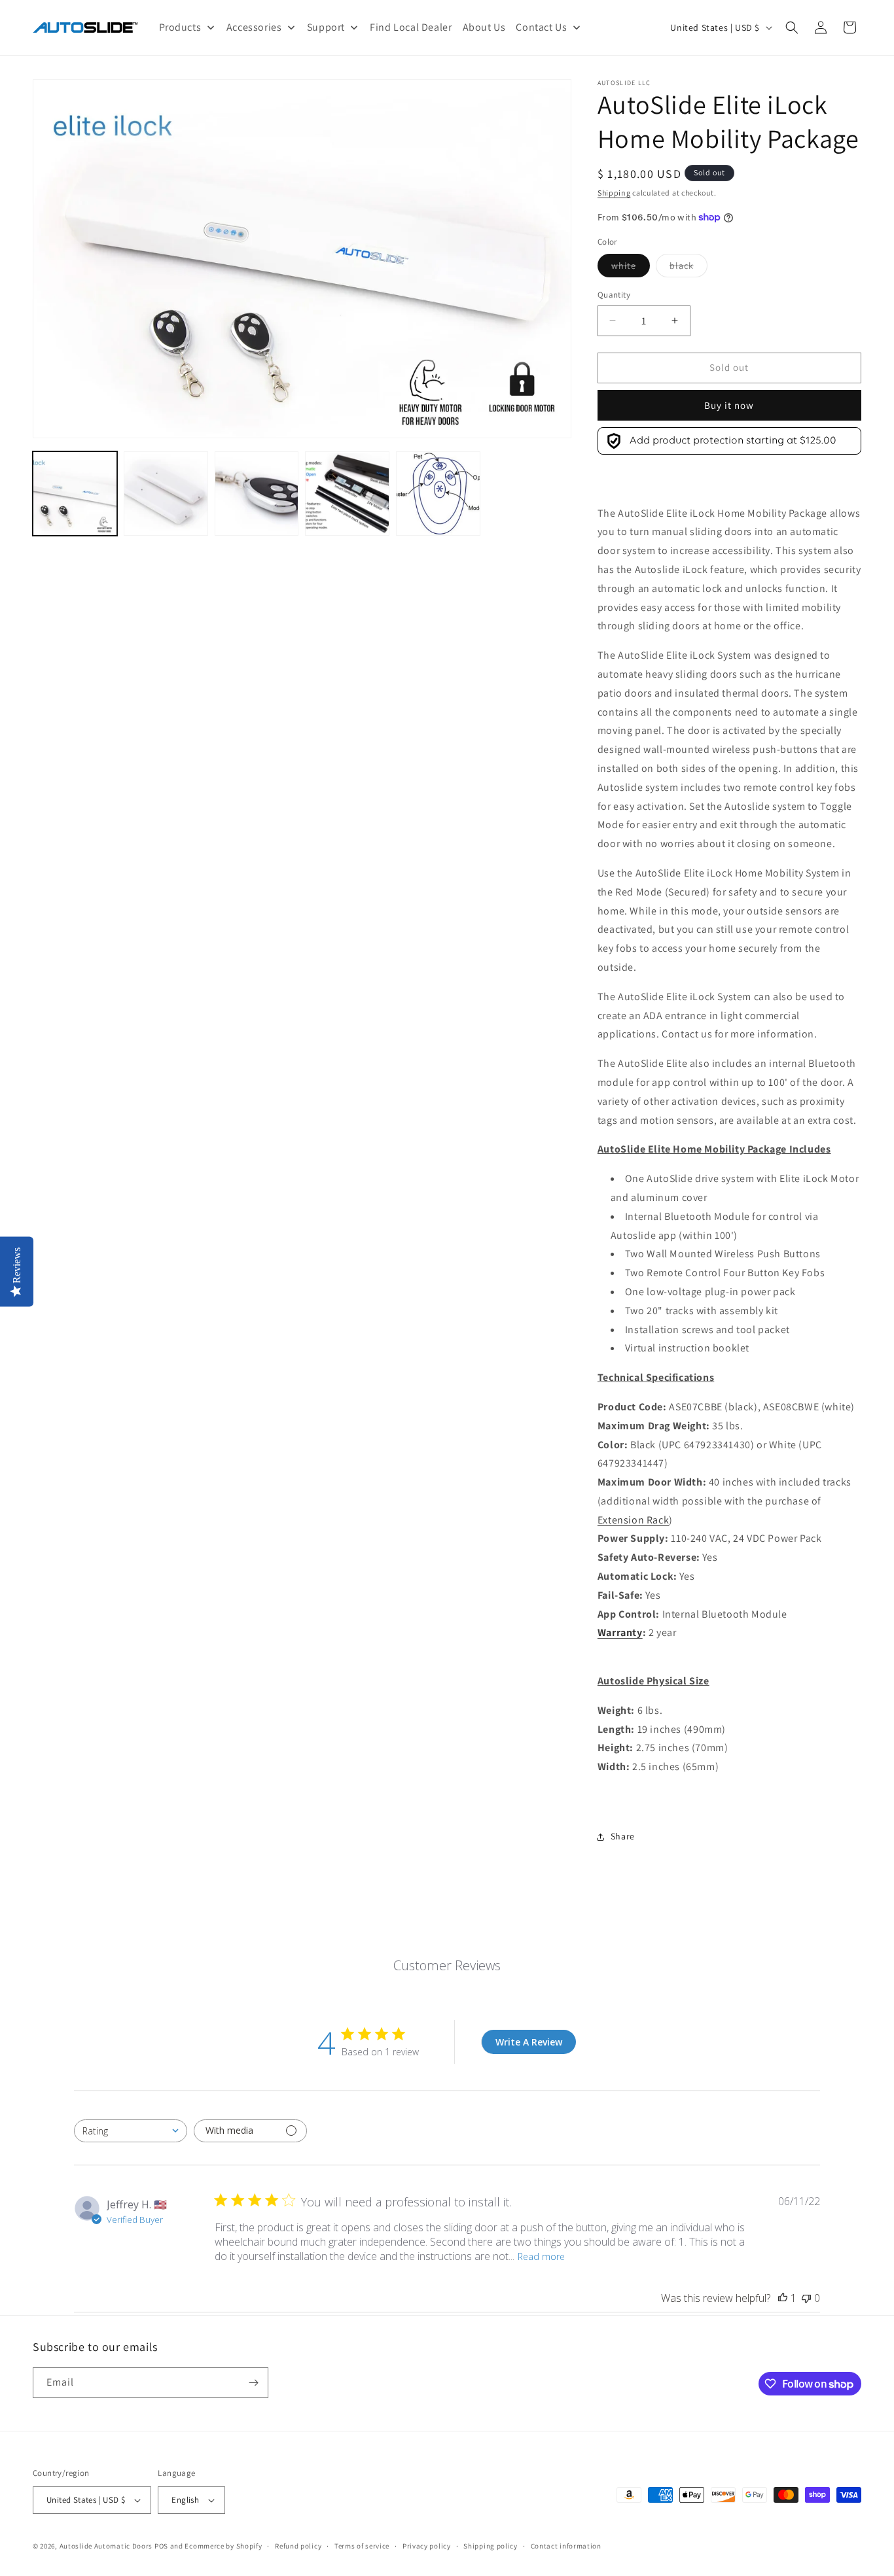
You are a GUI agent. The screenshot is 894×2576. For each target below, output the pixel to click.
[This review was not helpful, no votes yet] (806, 2298)
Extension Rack (633, 1520)
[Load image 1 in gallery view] (75, 494)
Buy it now (729, 405)
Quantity (614, 295)
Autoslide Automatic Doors (106, 2546)
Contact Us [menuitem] (541, 27)
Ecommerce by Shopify (223, 2546)
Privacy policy (427, 2546)
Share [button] (623, 1836)
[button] (792, 27)
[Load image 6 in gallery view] (438, 494)
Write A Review (529, 2042)
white (631, 268)
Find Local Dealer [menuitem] (411, 27)
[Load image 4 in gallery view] (257, 494)
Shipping (614, 193)
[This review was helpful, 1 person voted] (783, 2298)
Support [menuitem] (326, 27)
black (688, 268)
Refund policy (298, 2546)
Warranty (620, 1632)
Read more (541, 2256)
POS (161, 2546)
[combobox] (131, 2131)
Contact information (566, 2546)
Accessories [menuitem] (254, 27)
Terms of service (362, 2546)
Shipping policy (491, 2546)
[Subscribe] (253, 2383)
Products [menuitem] (180, 27)
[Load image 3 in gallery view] (166, 494)
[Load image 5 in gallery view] (347, 494)
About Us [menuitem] (484, 27)
